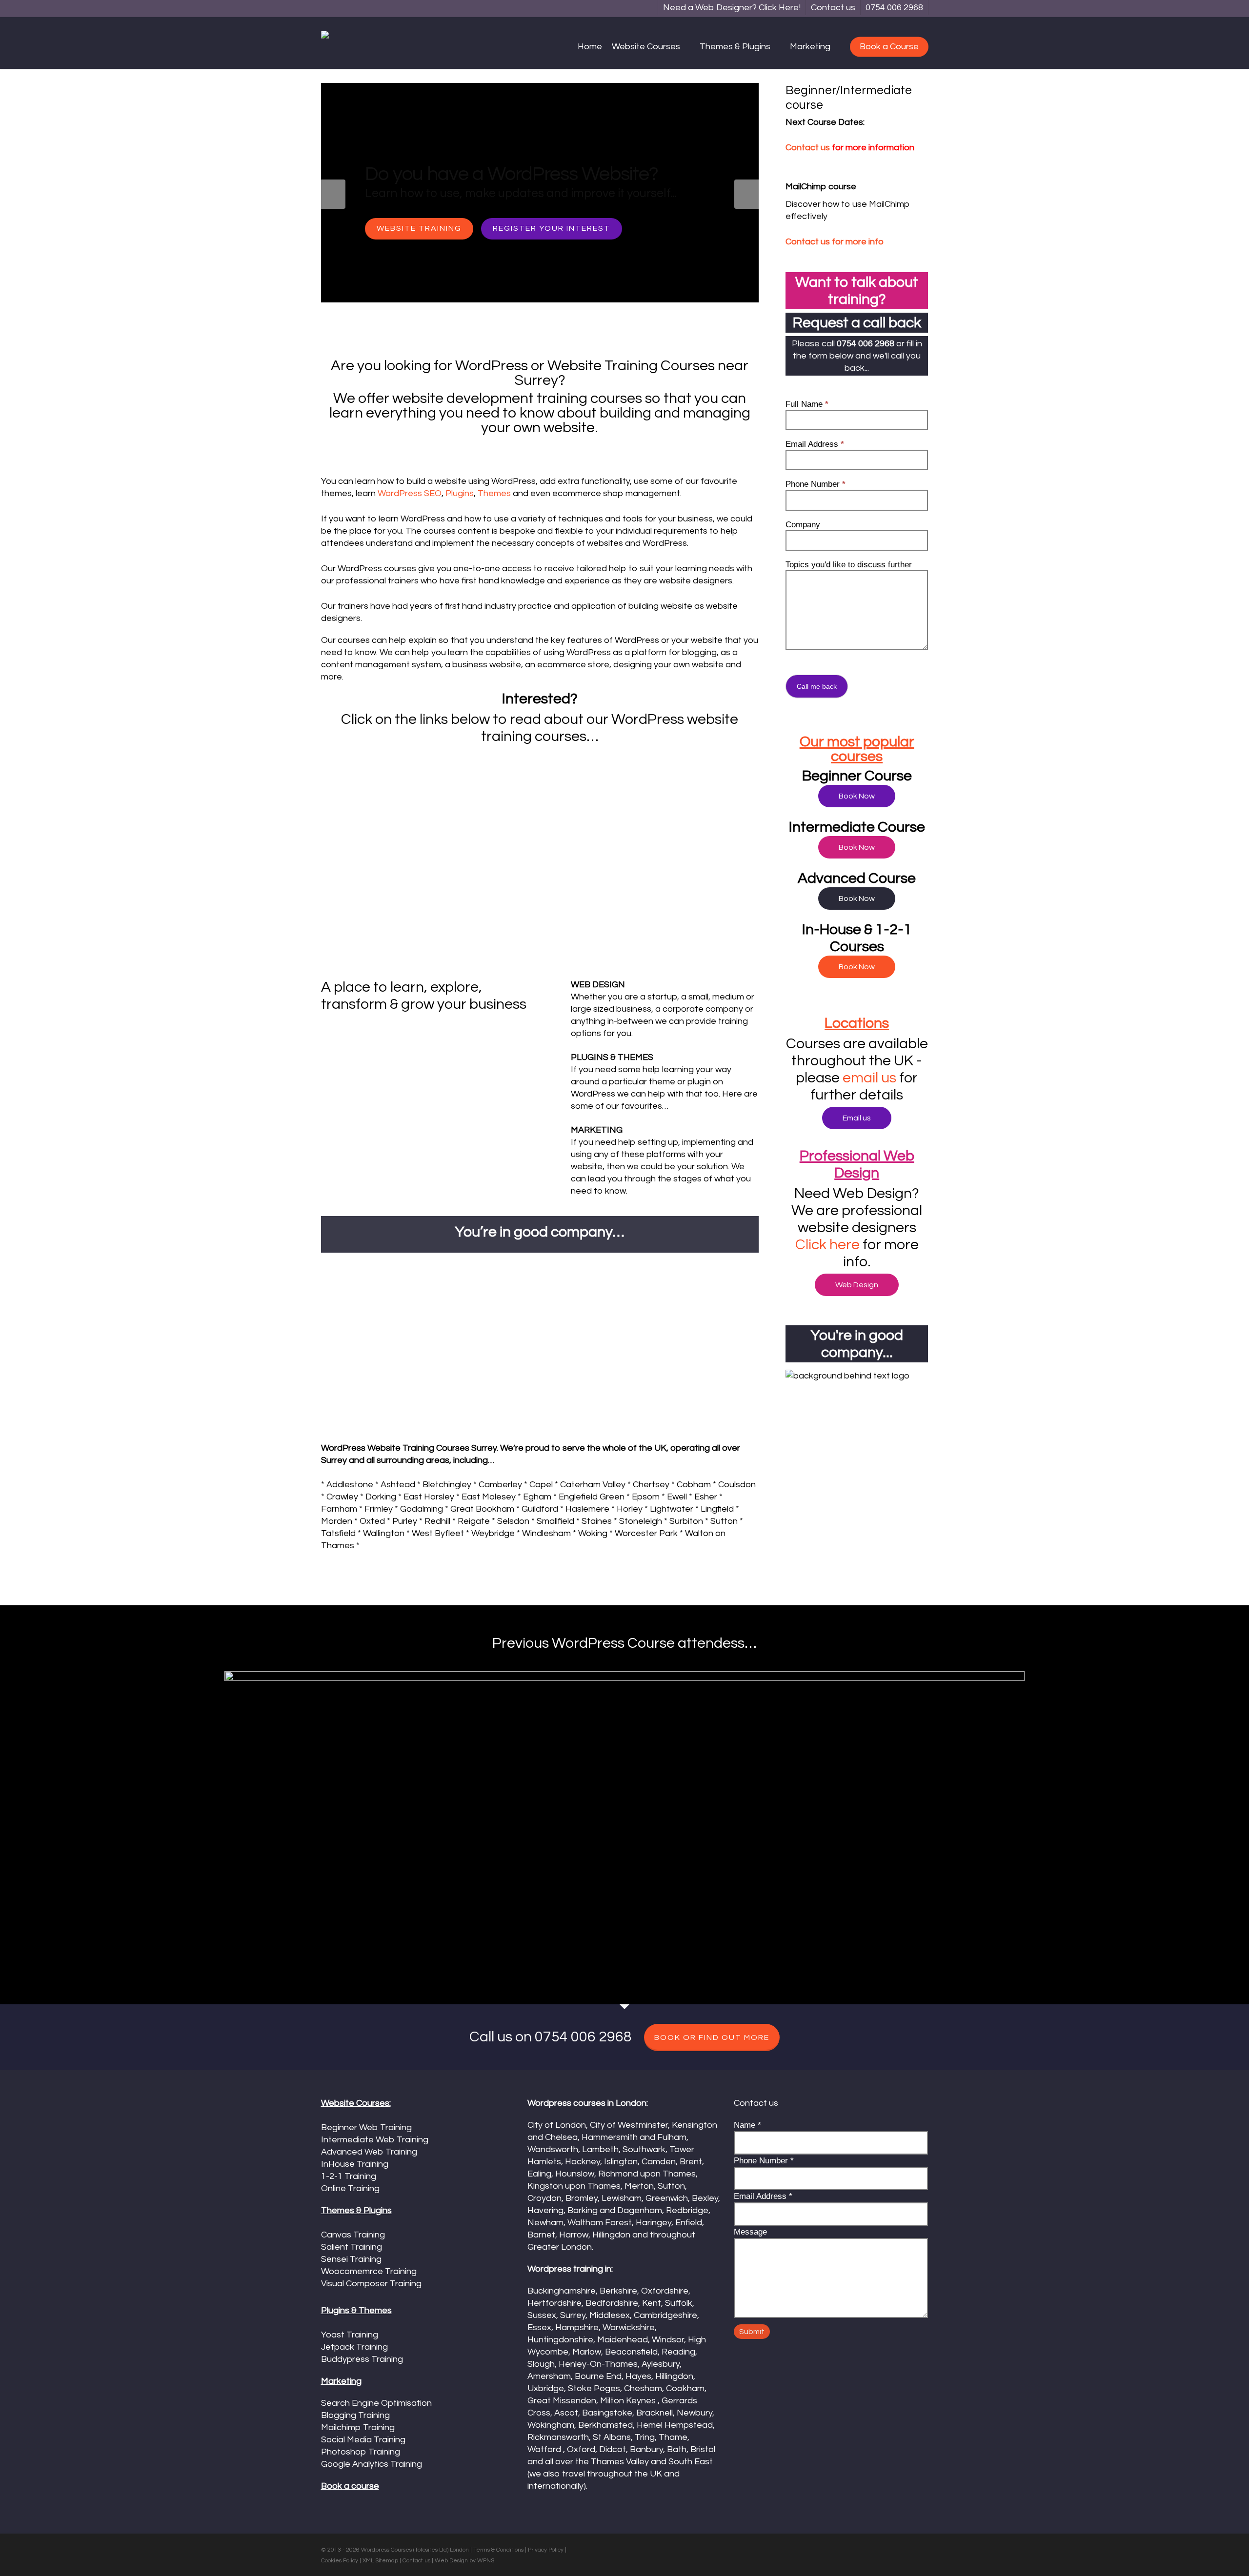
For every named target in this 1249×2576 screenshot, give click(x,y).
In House (397, 245)
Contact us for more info (835, 242)
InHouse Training (355, 2164)
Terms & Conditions (498, 2550)
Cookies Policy (340, 2561)
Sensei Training (351, 2259)
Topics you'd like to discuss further (849, 565)
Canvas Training (353, 2235)
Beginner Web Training (366, 2127)
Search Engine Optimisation (376, 2403)
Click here (829, 1245)
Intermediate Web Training (375, 2140)
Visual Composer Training (371, 2284)
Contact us (808, 148)
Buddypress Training (362, 2359)
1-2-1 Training (484, 245)
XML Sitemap (380, 2561)
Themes (494, 493)
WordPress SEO (410, 493)
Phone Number (816, 484)
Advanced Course (857, 878)
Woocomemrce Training (369, 2271)
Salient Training (352, 2247)
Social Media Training (363, 2440)
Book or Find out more (712, 2037)
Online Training (350, 2188)
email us (869, 1078)
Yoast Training (350, 2335)
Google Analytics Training (372, 2464)
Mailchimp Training (358, 2427)
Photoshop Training (361, 2452)
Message (750, 2232)
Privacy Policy (546, 2550)
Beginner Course (857, 776)
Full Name (807, 404)
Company (803, 525)
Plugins (460, 493)
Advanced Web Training (369, 2152)
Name (747, 2125)
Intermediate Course (857, 827)
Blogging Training (355, 2415)
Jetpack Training (354, 2347)
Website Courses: (356, 2103)
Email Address (815, 444)
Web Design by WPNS (464, 2561)
